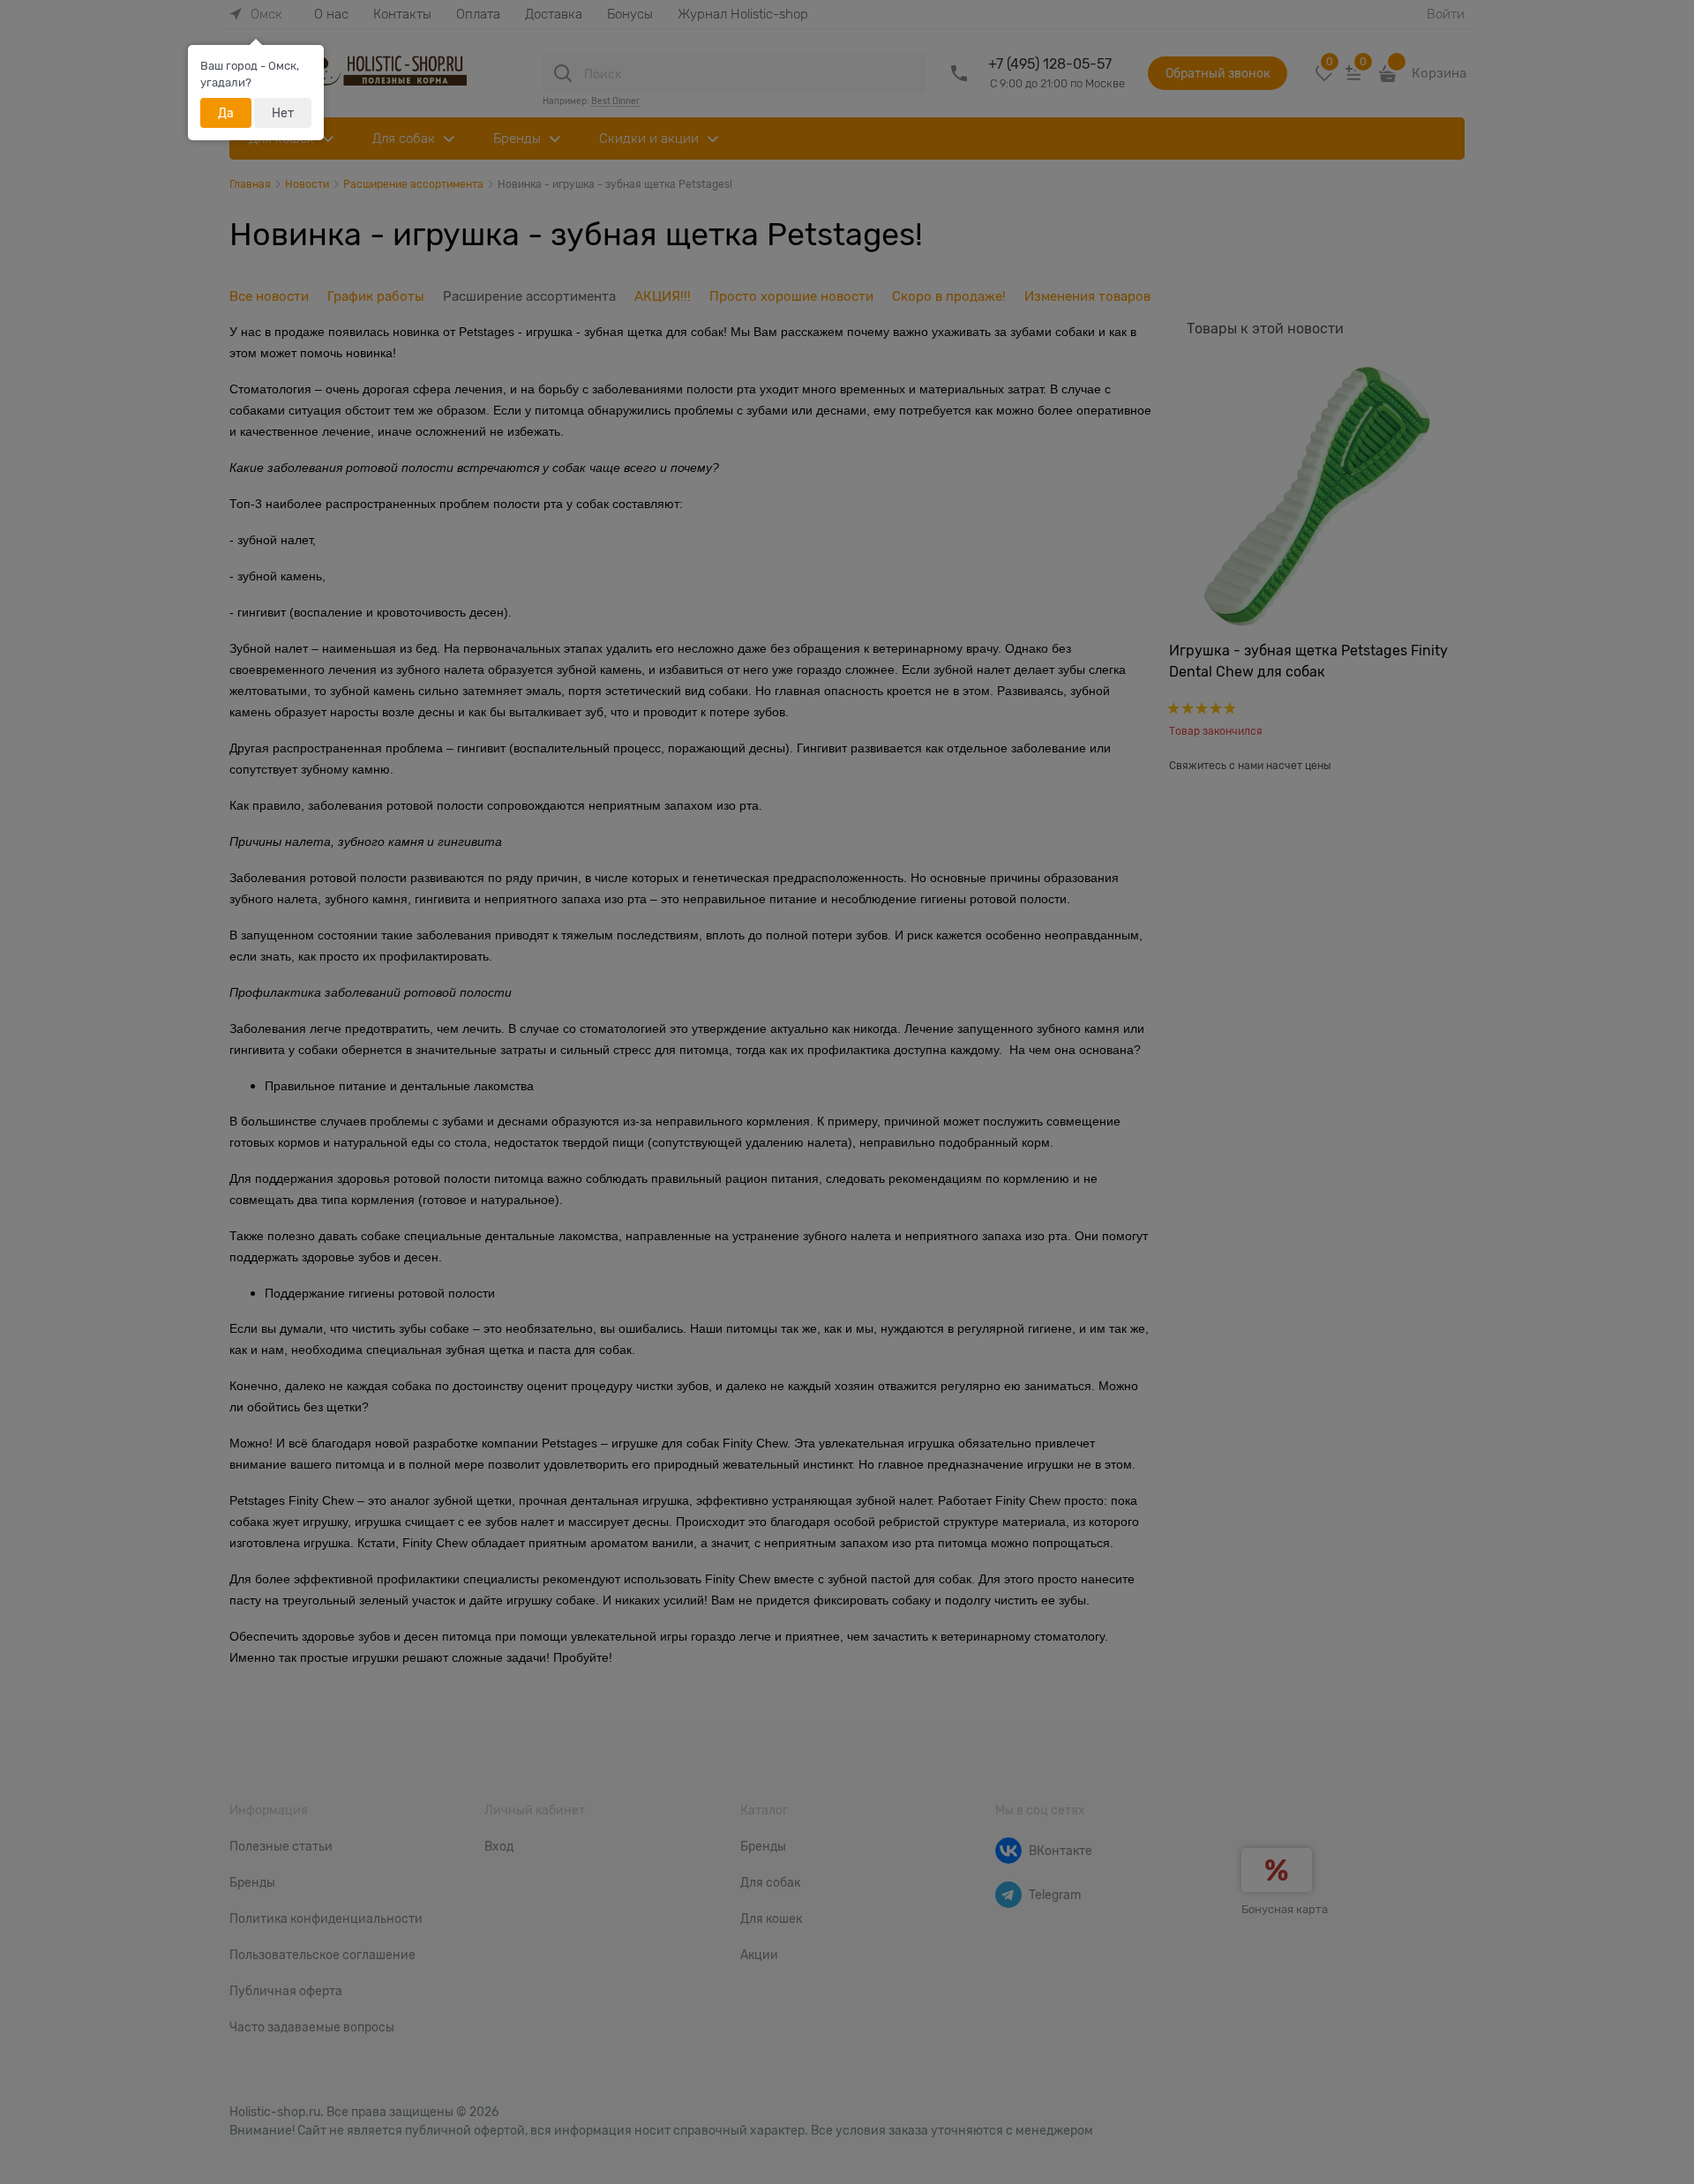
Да (226, 113)
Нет (283, 113)
